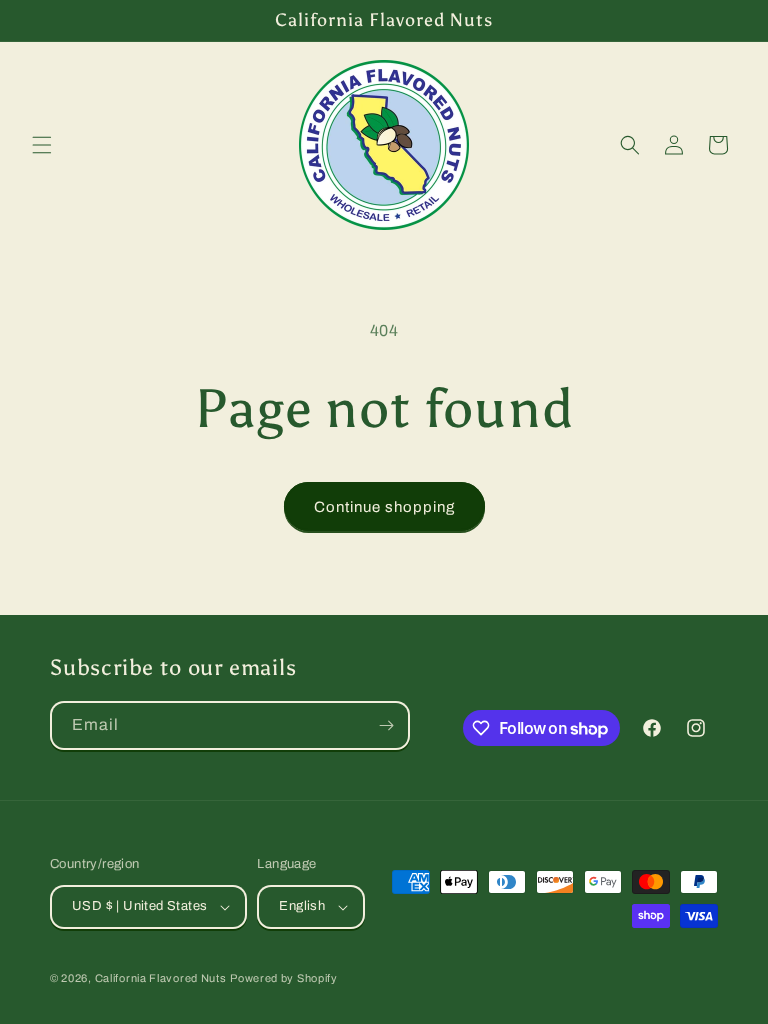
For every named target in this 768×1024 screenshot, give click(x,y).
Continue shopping (384, 507)
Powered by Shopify (284, 978)
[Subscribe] (386, 725)
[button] (42, 145)
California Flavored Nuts (161, 978)
